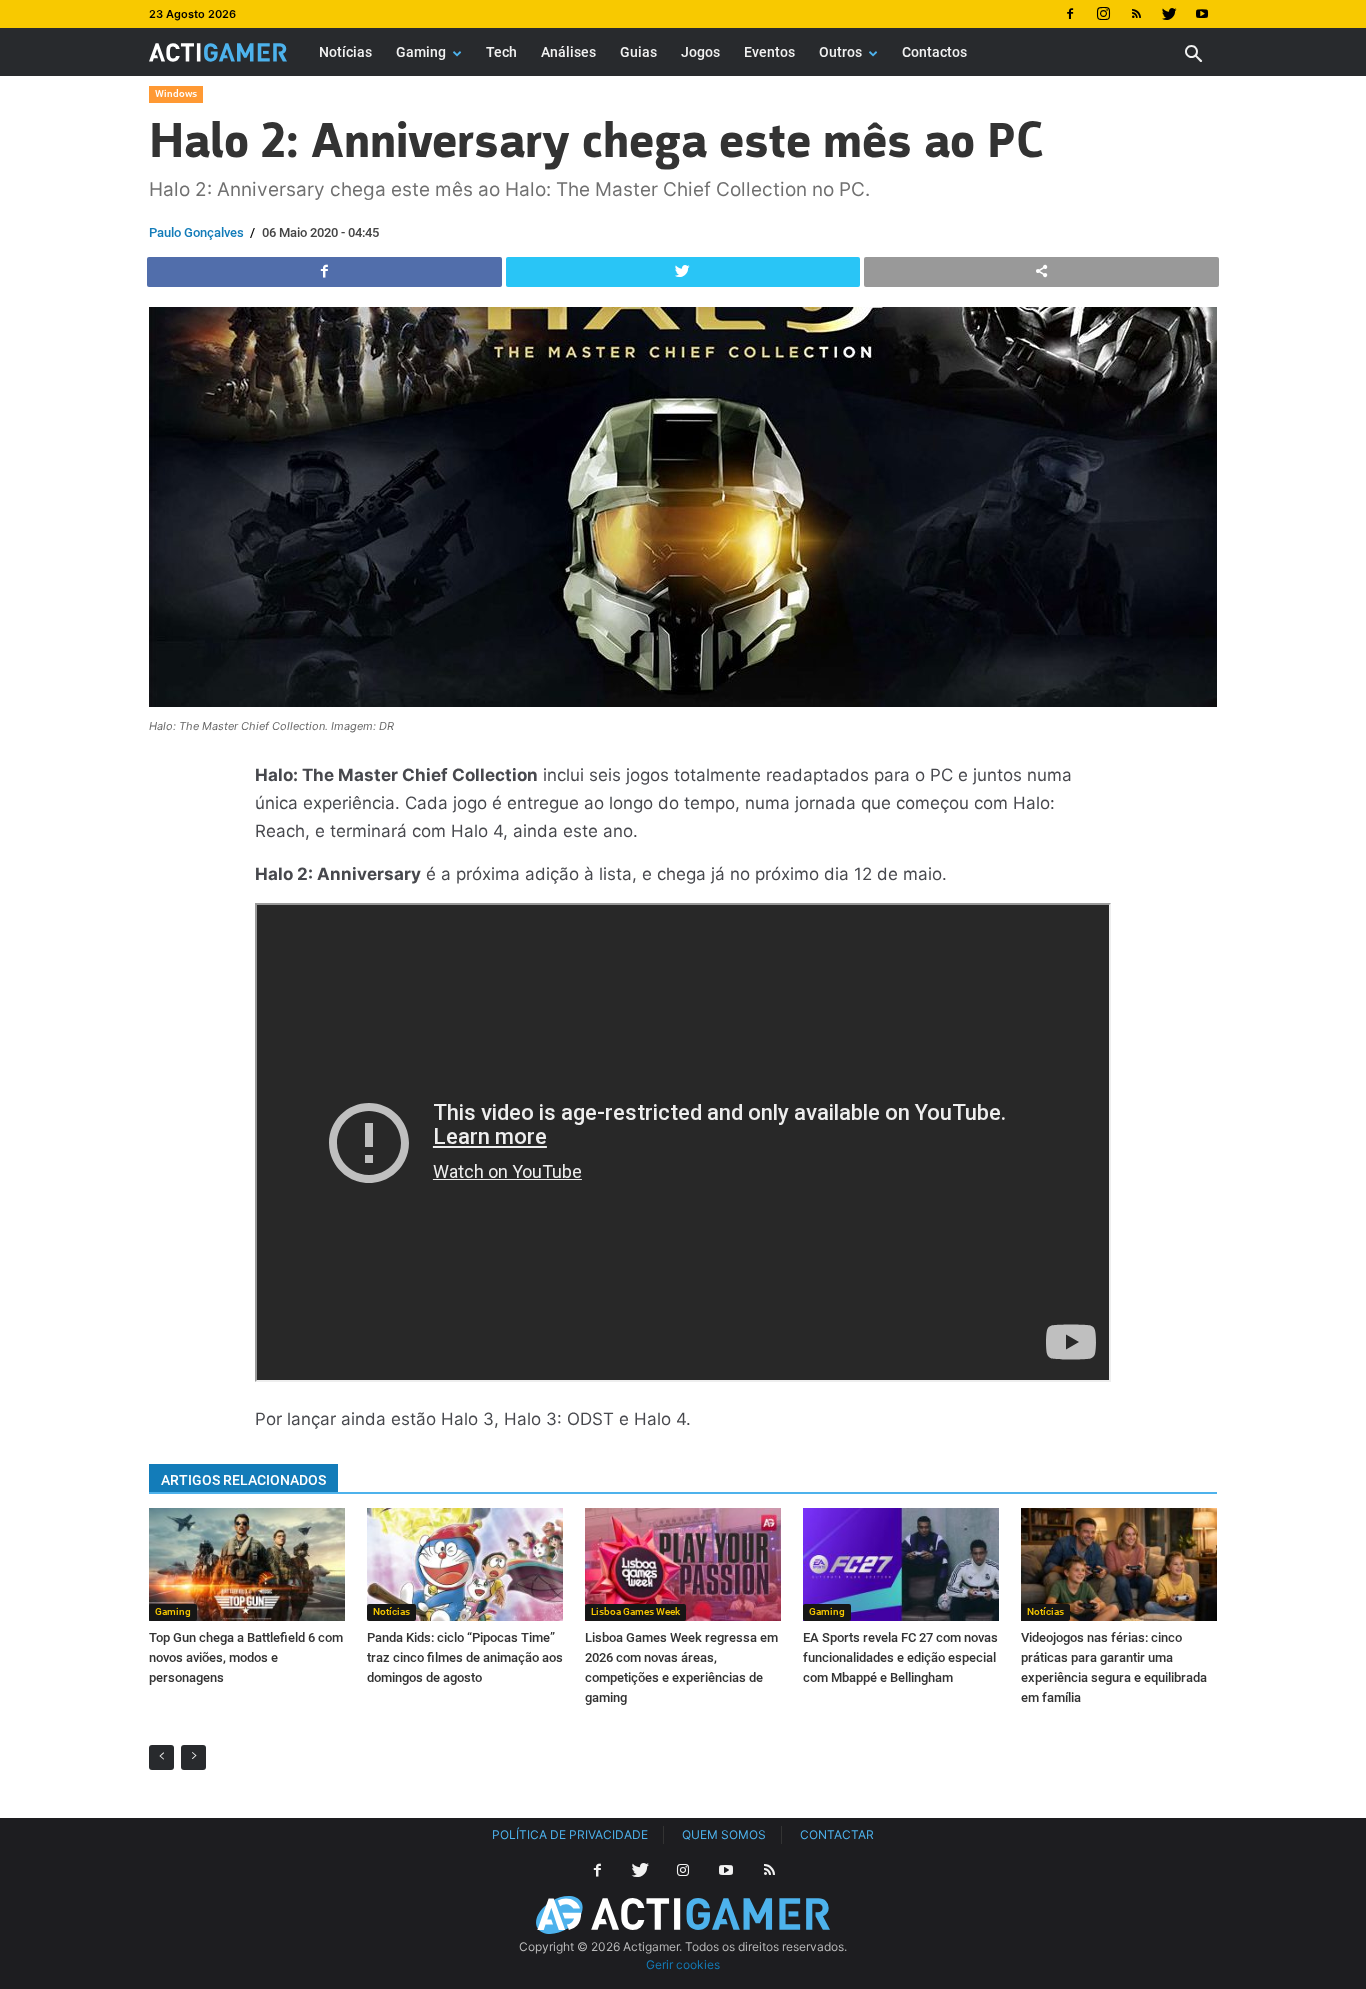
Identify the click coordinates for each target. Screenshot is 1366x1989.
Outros (840, 52)
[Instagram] (1103, 14)
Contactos (934, 52)
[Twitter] (1169, 14)
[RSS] (1136, 14)
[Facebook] (1070, 14)
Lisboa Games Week (635, 1611)
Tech (501, 52)
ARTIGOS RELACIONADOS (243, 1480)
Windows (176, 93)
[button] (1193, 56)
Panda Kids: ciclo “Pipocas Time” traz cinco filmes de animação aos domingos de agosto (465, 1657)
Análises (568, 52)
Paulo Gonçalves (196, 232)
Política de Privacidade (570, 1834)
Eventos (769, 52)
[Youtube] (1202, 14)
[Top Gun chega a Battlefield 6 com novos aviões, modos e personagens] (247, 1564)
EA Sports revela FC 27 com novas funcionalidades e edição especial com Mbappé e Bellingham (900, 1657)
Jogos (700, 52)
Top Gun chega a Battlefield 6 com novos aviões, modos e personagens (246, 1657)
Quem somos (724, 1834)
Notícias (345, 52)
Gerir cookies (683, 1964)
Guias (638, 52)
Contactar (837, 1834)
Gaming (421, 52)
